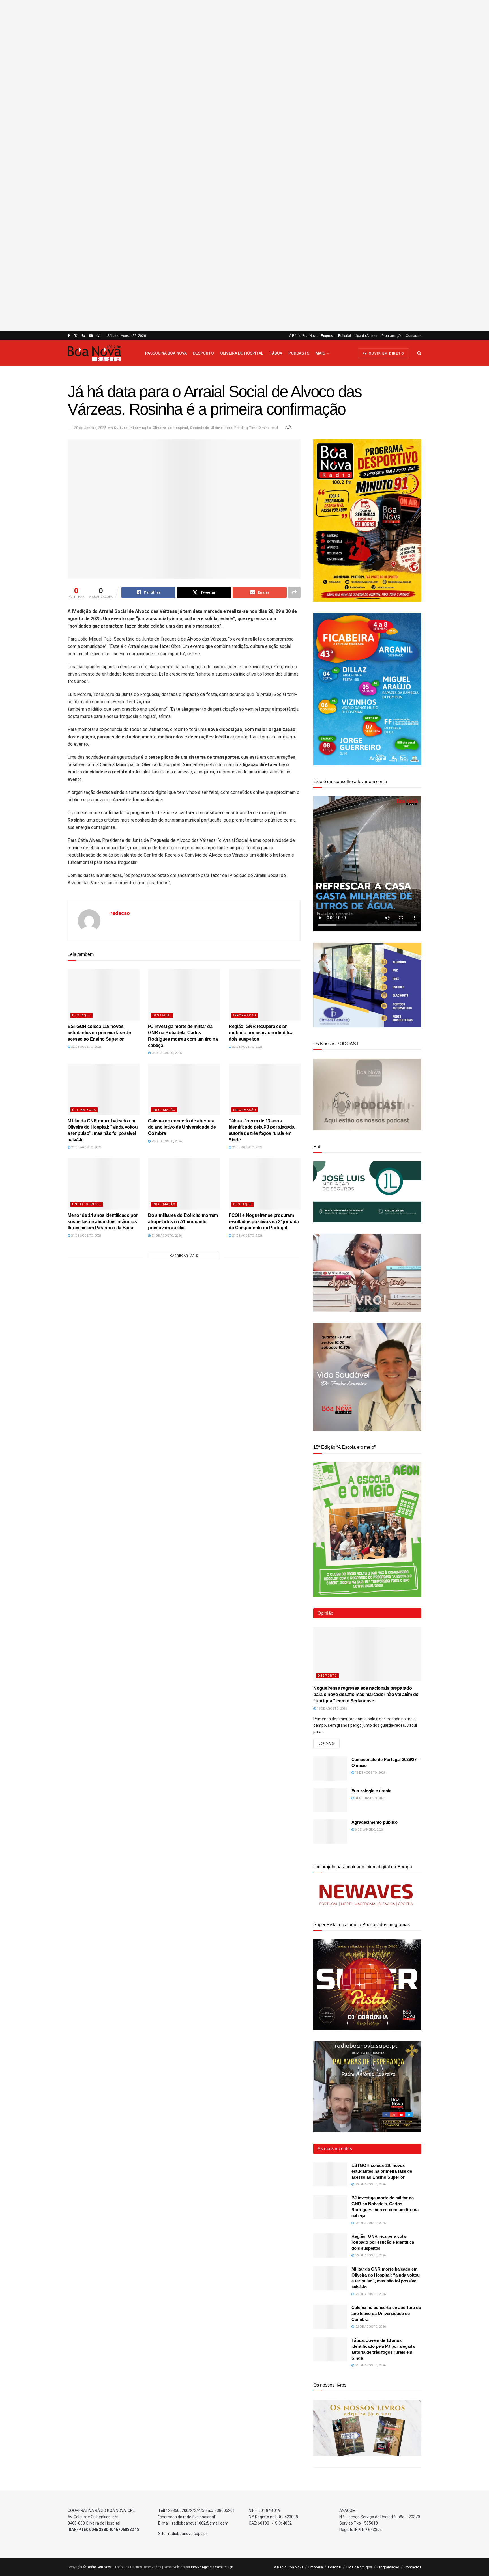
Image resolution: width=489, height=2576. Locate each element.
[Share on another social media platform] (294, 592)
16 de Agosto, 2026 (331, 1709)
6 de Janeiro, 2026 (369, 1830)
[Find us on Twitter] (76, 336)
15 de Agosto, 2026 (370, 1773)
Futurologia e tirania (371, 1791)
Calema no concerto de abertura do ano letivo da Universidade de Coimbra (182, 1127)
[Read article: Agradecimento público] (330, 1831)
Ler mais (329, 1743)
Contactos (414, 336)
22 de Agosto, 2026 (86, 1047)
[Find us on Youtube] (91, 336)
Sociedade (199, 428)
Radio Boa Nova (99, 2567)
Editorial (345, 336)
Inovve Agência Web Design (212, 2567)
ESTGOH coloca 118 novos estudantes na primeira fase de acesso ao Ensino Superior (99, 1033)
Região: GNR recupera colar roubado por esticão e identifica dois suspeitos (261, 1033)
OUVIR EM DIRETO (386, 353)
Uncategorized (87, 1204)
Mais (320, 353)
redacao (120, 913)
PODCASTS (299, 353)
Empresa (328, 336)
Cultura (121, 428)
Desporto (203, 353)
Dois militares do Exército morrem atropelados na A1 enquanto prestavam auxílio (183, 1222)
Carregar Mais (184, 1256)
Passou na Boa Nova (166, 353)
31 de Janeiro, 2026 (370, 1798)
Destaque (81, 1015)
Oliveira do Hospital (242, 353)
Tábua (276, 353)
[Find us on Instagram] (98, 336)
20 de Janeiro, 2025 (90, 428)
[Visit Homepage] (101, 353)
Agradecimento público (375, 1822)
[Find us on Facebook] (69, 336)
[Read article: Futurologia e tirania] (330, 1800)
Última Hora (222, 428)
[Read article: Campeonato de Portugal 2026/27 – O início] (330, 1769)
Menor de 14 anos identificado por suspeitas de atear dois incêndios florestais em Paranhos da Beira (103, 1222)
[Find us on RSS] (83, 336)
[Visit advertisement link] (244, 165)
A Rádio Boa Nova (303, 336)
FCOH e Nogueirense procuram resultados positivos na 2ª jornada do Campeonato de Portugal (264, 1222)
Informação (140, 428)
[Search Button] (419, 353)
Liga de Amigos (366, 336)
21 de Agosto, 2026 (247, 1147)
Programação (392, 336)
